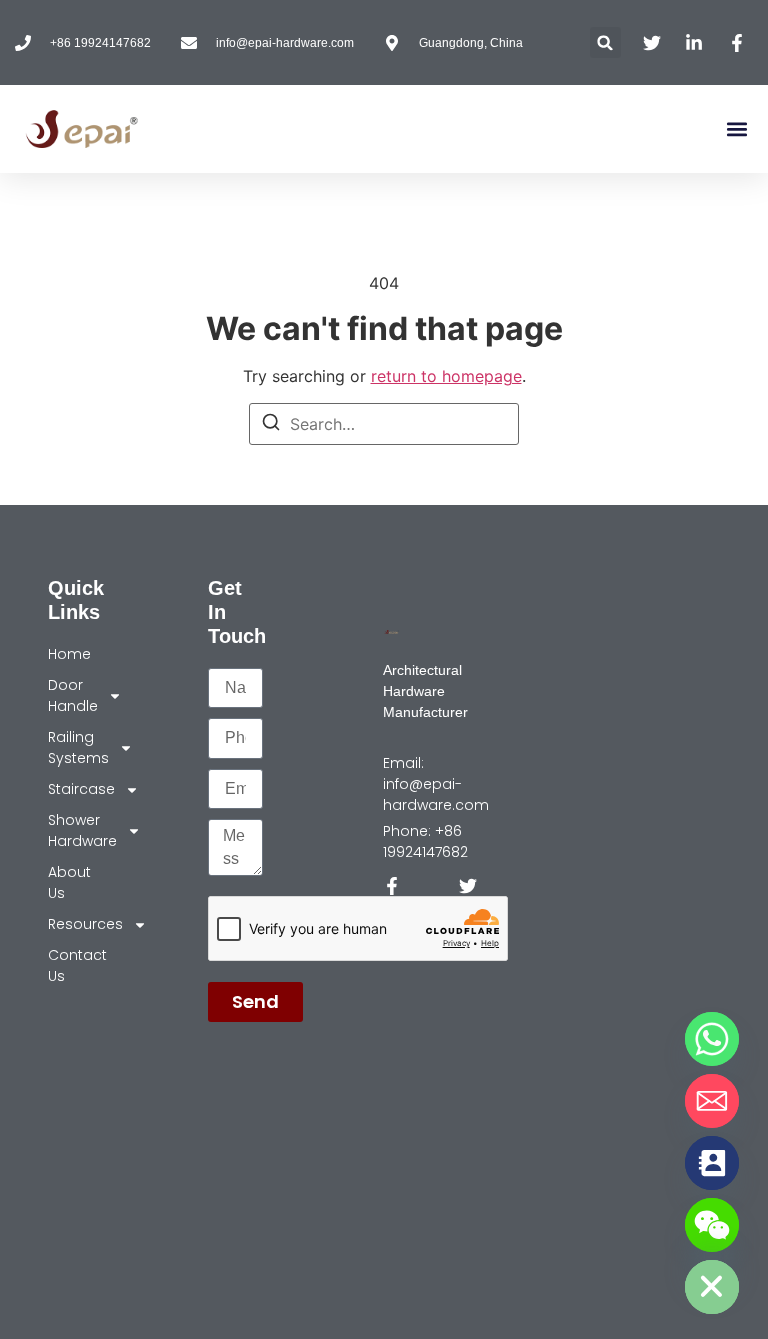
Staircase (67, 789)
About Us (67, 882)
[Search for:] (384, 424)
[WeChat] (712, 1225)
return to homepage (446, 376)
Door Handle (67, 695)
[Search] (271, 425)
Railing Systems (67, 747)
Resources (67, 924)
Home (67, 654)
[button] (605, 42)
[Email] (712, 1101)
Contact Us (67, 965)
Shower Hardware (67, 830)
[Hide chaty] (712, 1287)
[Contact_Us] (712, 1163)
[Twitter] (468, 886)
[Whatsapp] (712, 1039)
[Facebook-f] (392, 886)
